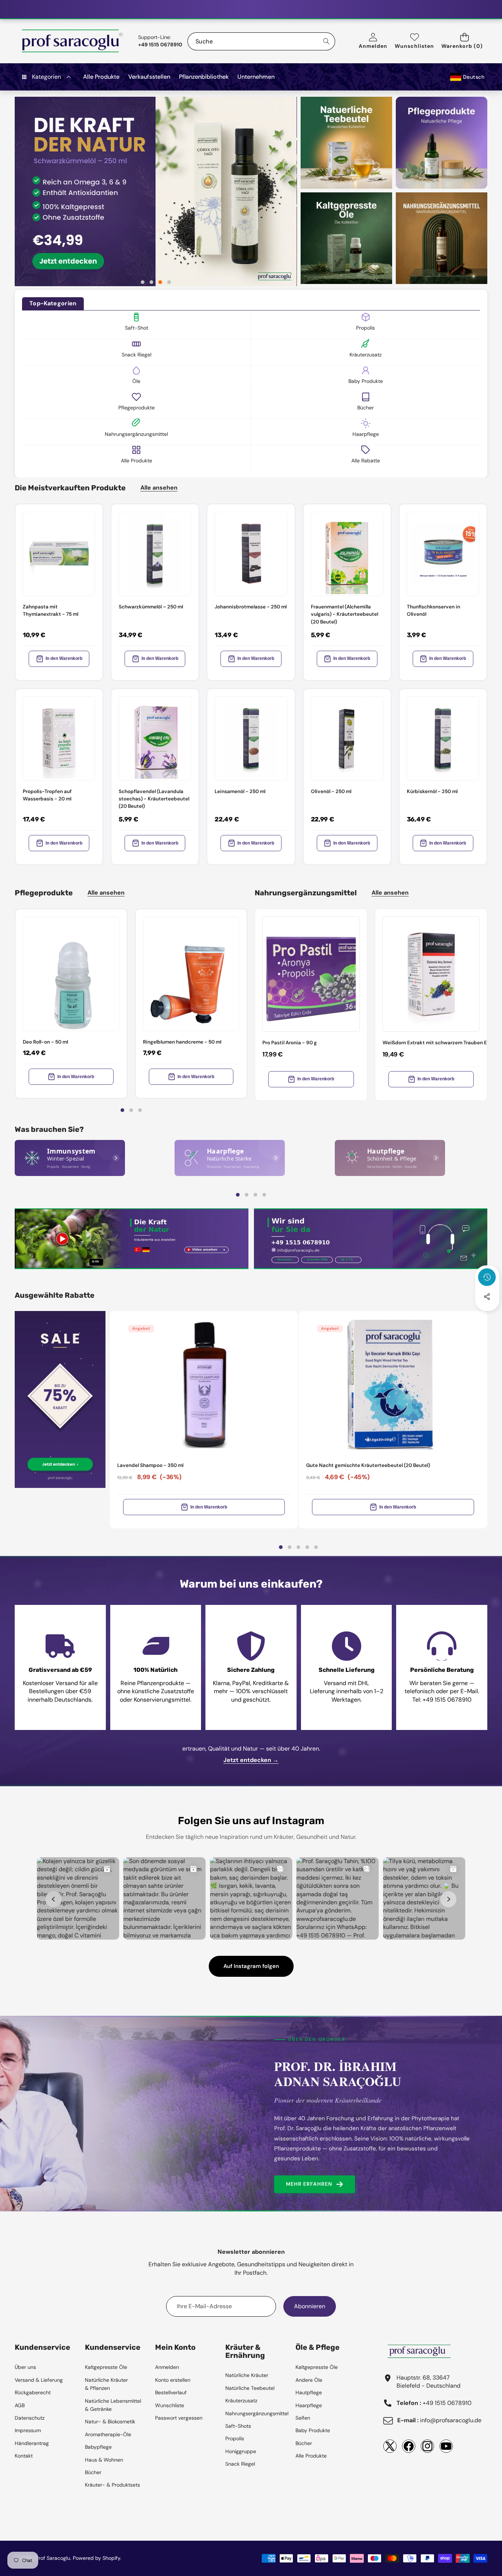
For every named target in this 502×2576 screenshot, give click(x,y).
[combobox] (261, 41)
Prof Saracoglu (53, 2558)
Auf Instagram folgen (251, 1966)
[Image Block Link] (70, 1158)
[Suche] (326, 41)
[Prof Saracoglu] (73, 41)
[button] (464, 41)
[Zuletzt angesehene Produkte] (487, 1277)
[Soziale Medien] (487, 1297)
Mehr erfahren (309, 2184)
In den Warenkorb (64, 658)
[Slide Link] (155, 191)
